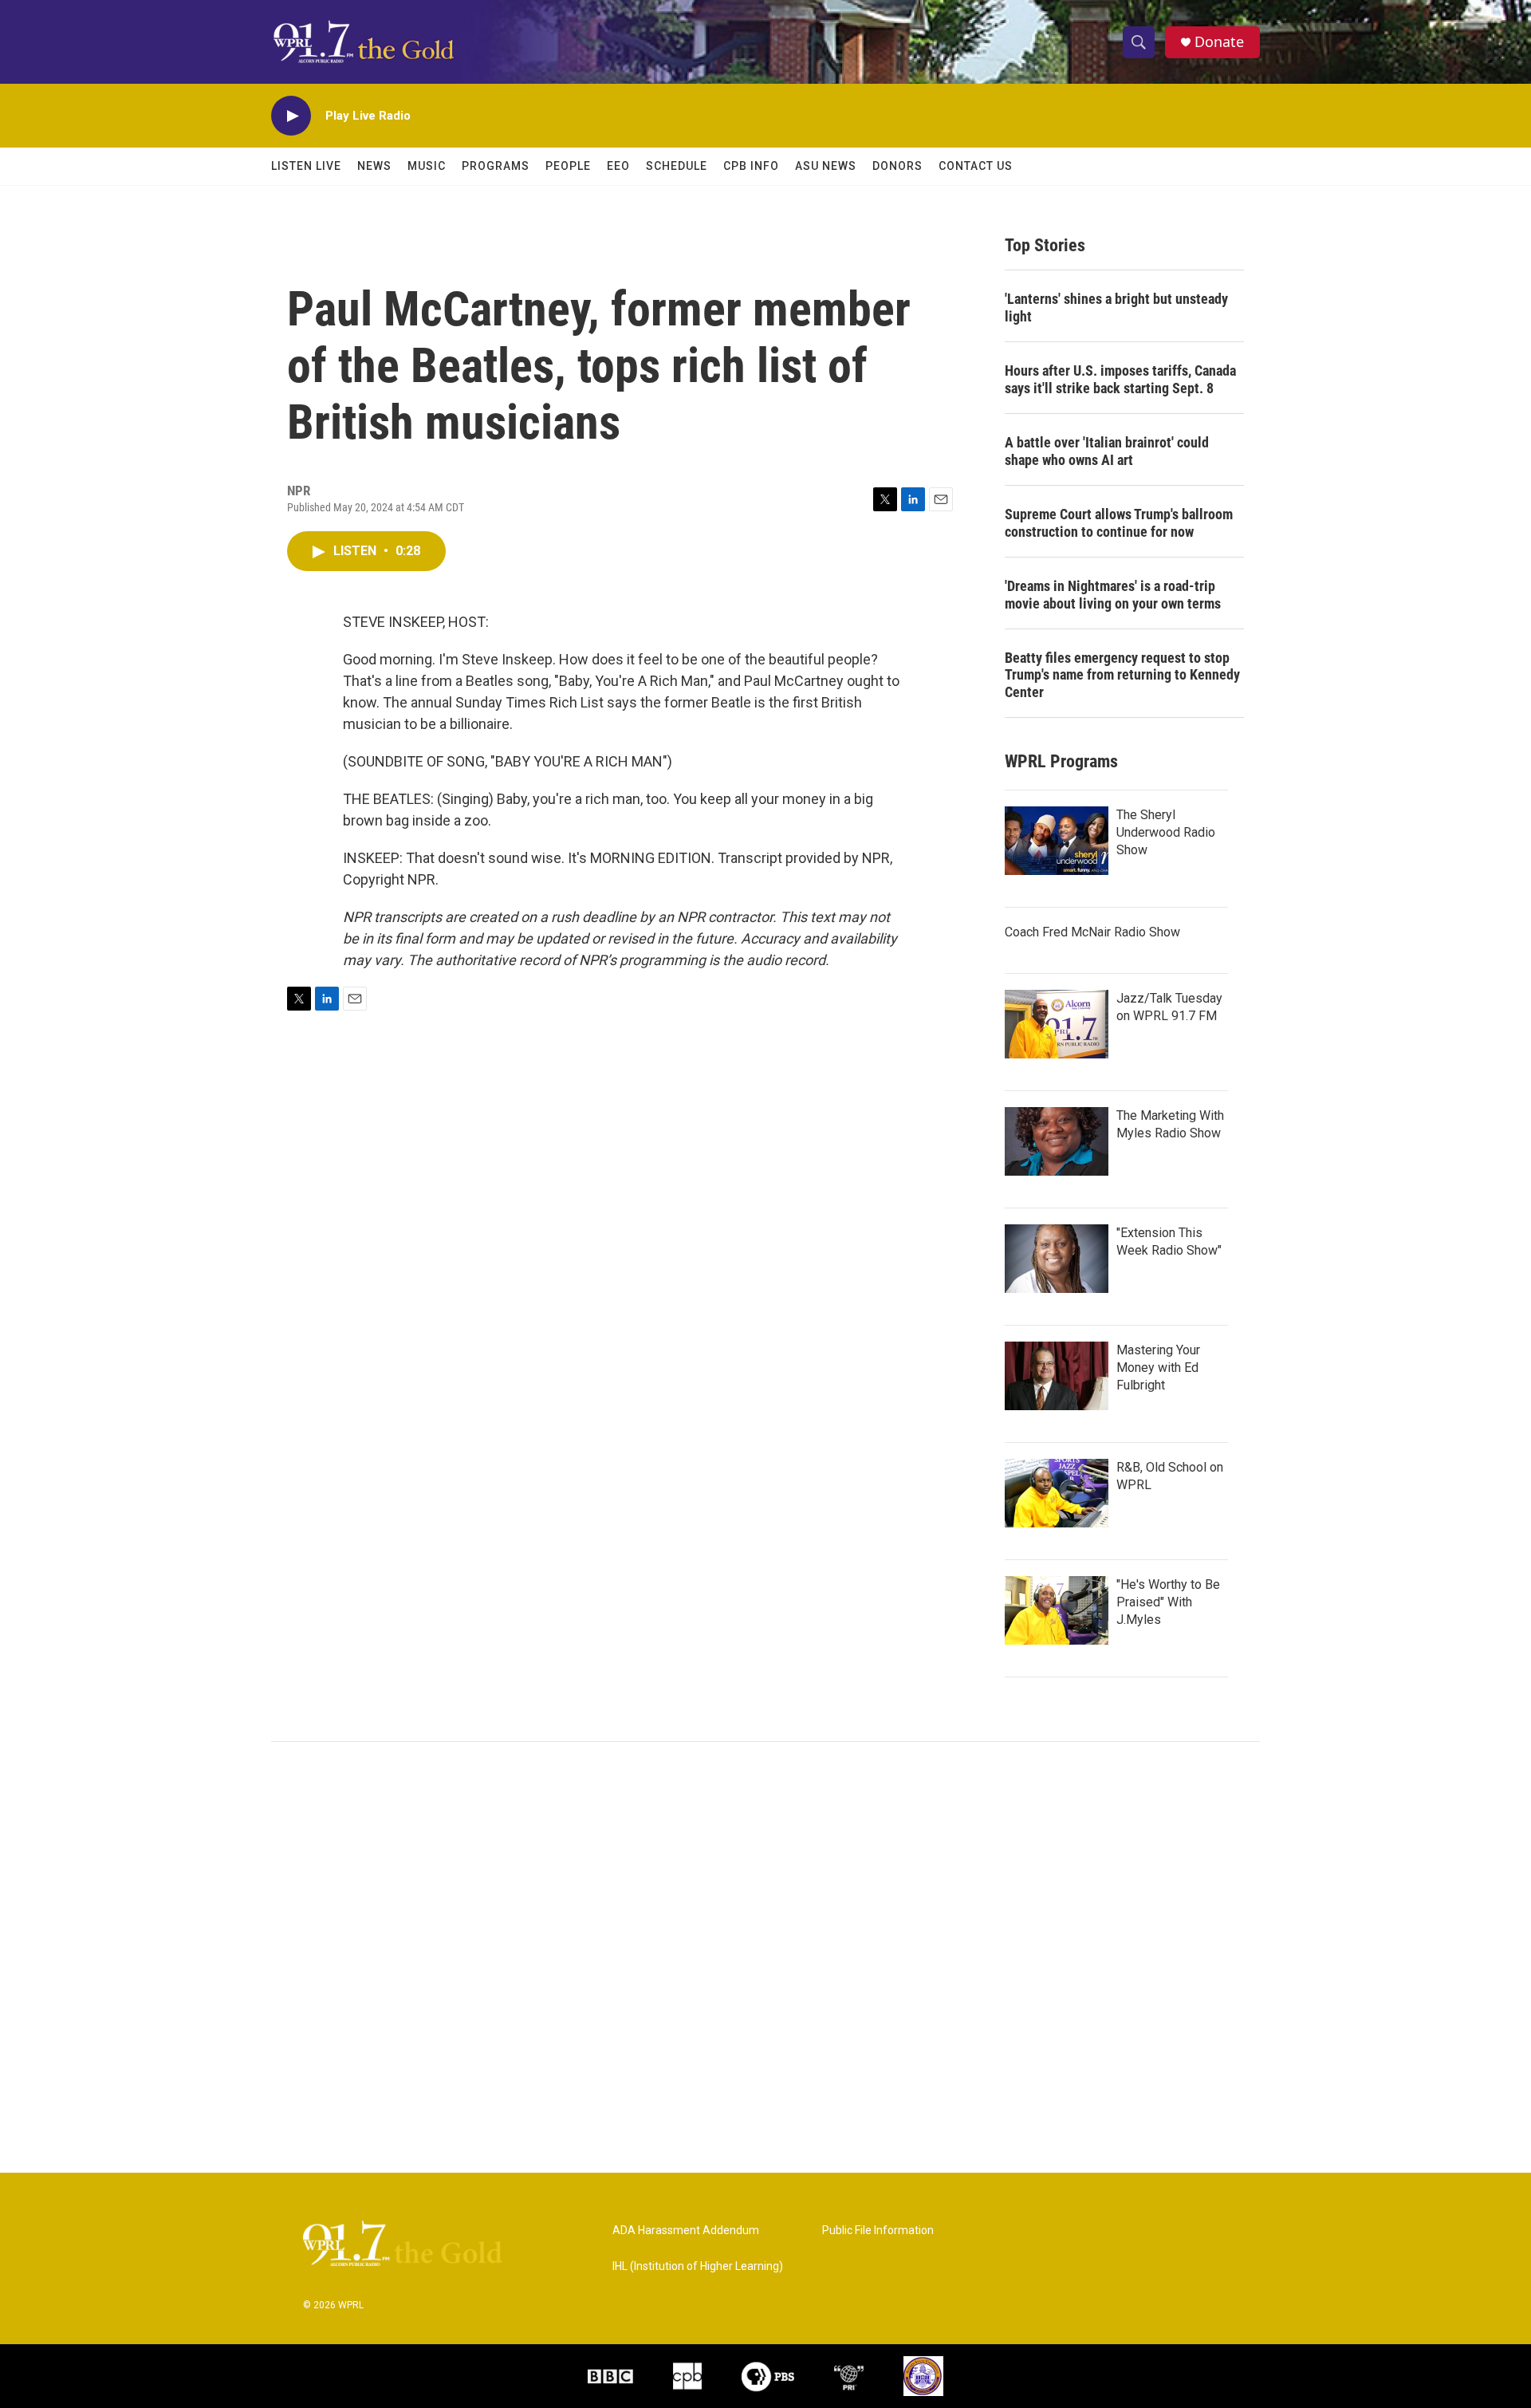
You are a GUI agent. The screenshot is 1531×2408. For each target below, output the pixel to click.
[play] (291, 116)
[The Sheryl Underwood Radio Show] (1057, 841)
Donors (897, 166)
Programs (496, 166)
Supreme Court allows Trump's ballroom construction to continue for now (1119, 523)
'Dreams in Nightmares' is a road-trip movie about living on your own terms (1113, 595)
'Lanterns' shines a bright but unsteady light (1116, 307)
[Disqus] (765, 1957)
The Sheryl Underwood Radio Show (1166, 832)
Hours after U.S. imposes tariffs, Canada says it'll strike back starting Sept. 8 (1120, 379)
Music (427, 166)
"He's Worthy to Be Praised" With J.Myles (1168, 1602)
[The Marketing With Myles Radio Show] (1057, 1141)
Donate (1219, 42)
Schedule (677, 166)
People (568, 166)
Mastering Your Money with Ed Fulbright (1158, 1368)
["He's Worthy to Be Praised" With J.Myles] (1057, 1610)
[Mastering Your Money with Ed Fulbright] (1057, 1376)
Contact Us (976, 166)
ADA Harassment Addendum (686, 2231)
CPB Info (751, 166)
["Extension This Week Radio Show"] (1057, 1259)
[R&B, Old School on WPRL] (1057, 1493)
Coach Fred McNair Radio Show (1092, 932)
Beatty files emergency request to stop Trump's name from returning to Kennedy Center (1122, 675)
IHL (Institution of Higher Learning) (698, 2266)
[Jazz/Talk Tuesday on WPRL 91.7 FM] (1057, 1024)
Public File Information (878, 2231)
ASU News (826, 166)
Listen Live (306, 166)
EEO (618, 166)
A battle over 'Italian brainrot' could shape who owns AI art (1107, 451)
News (374, 166)
